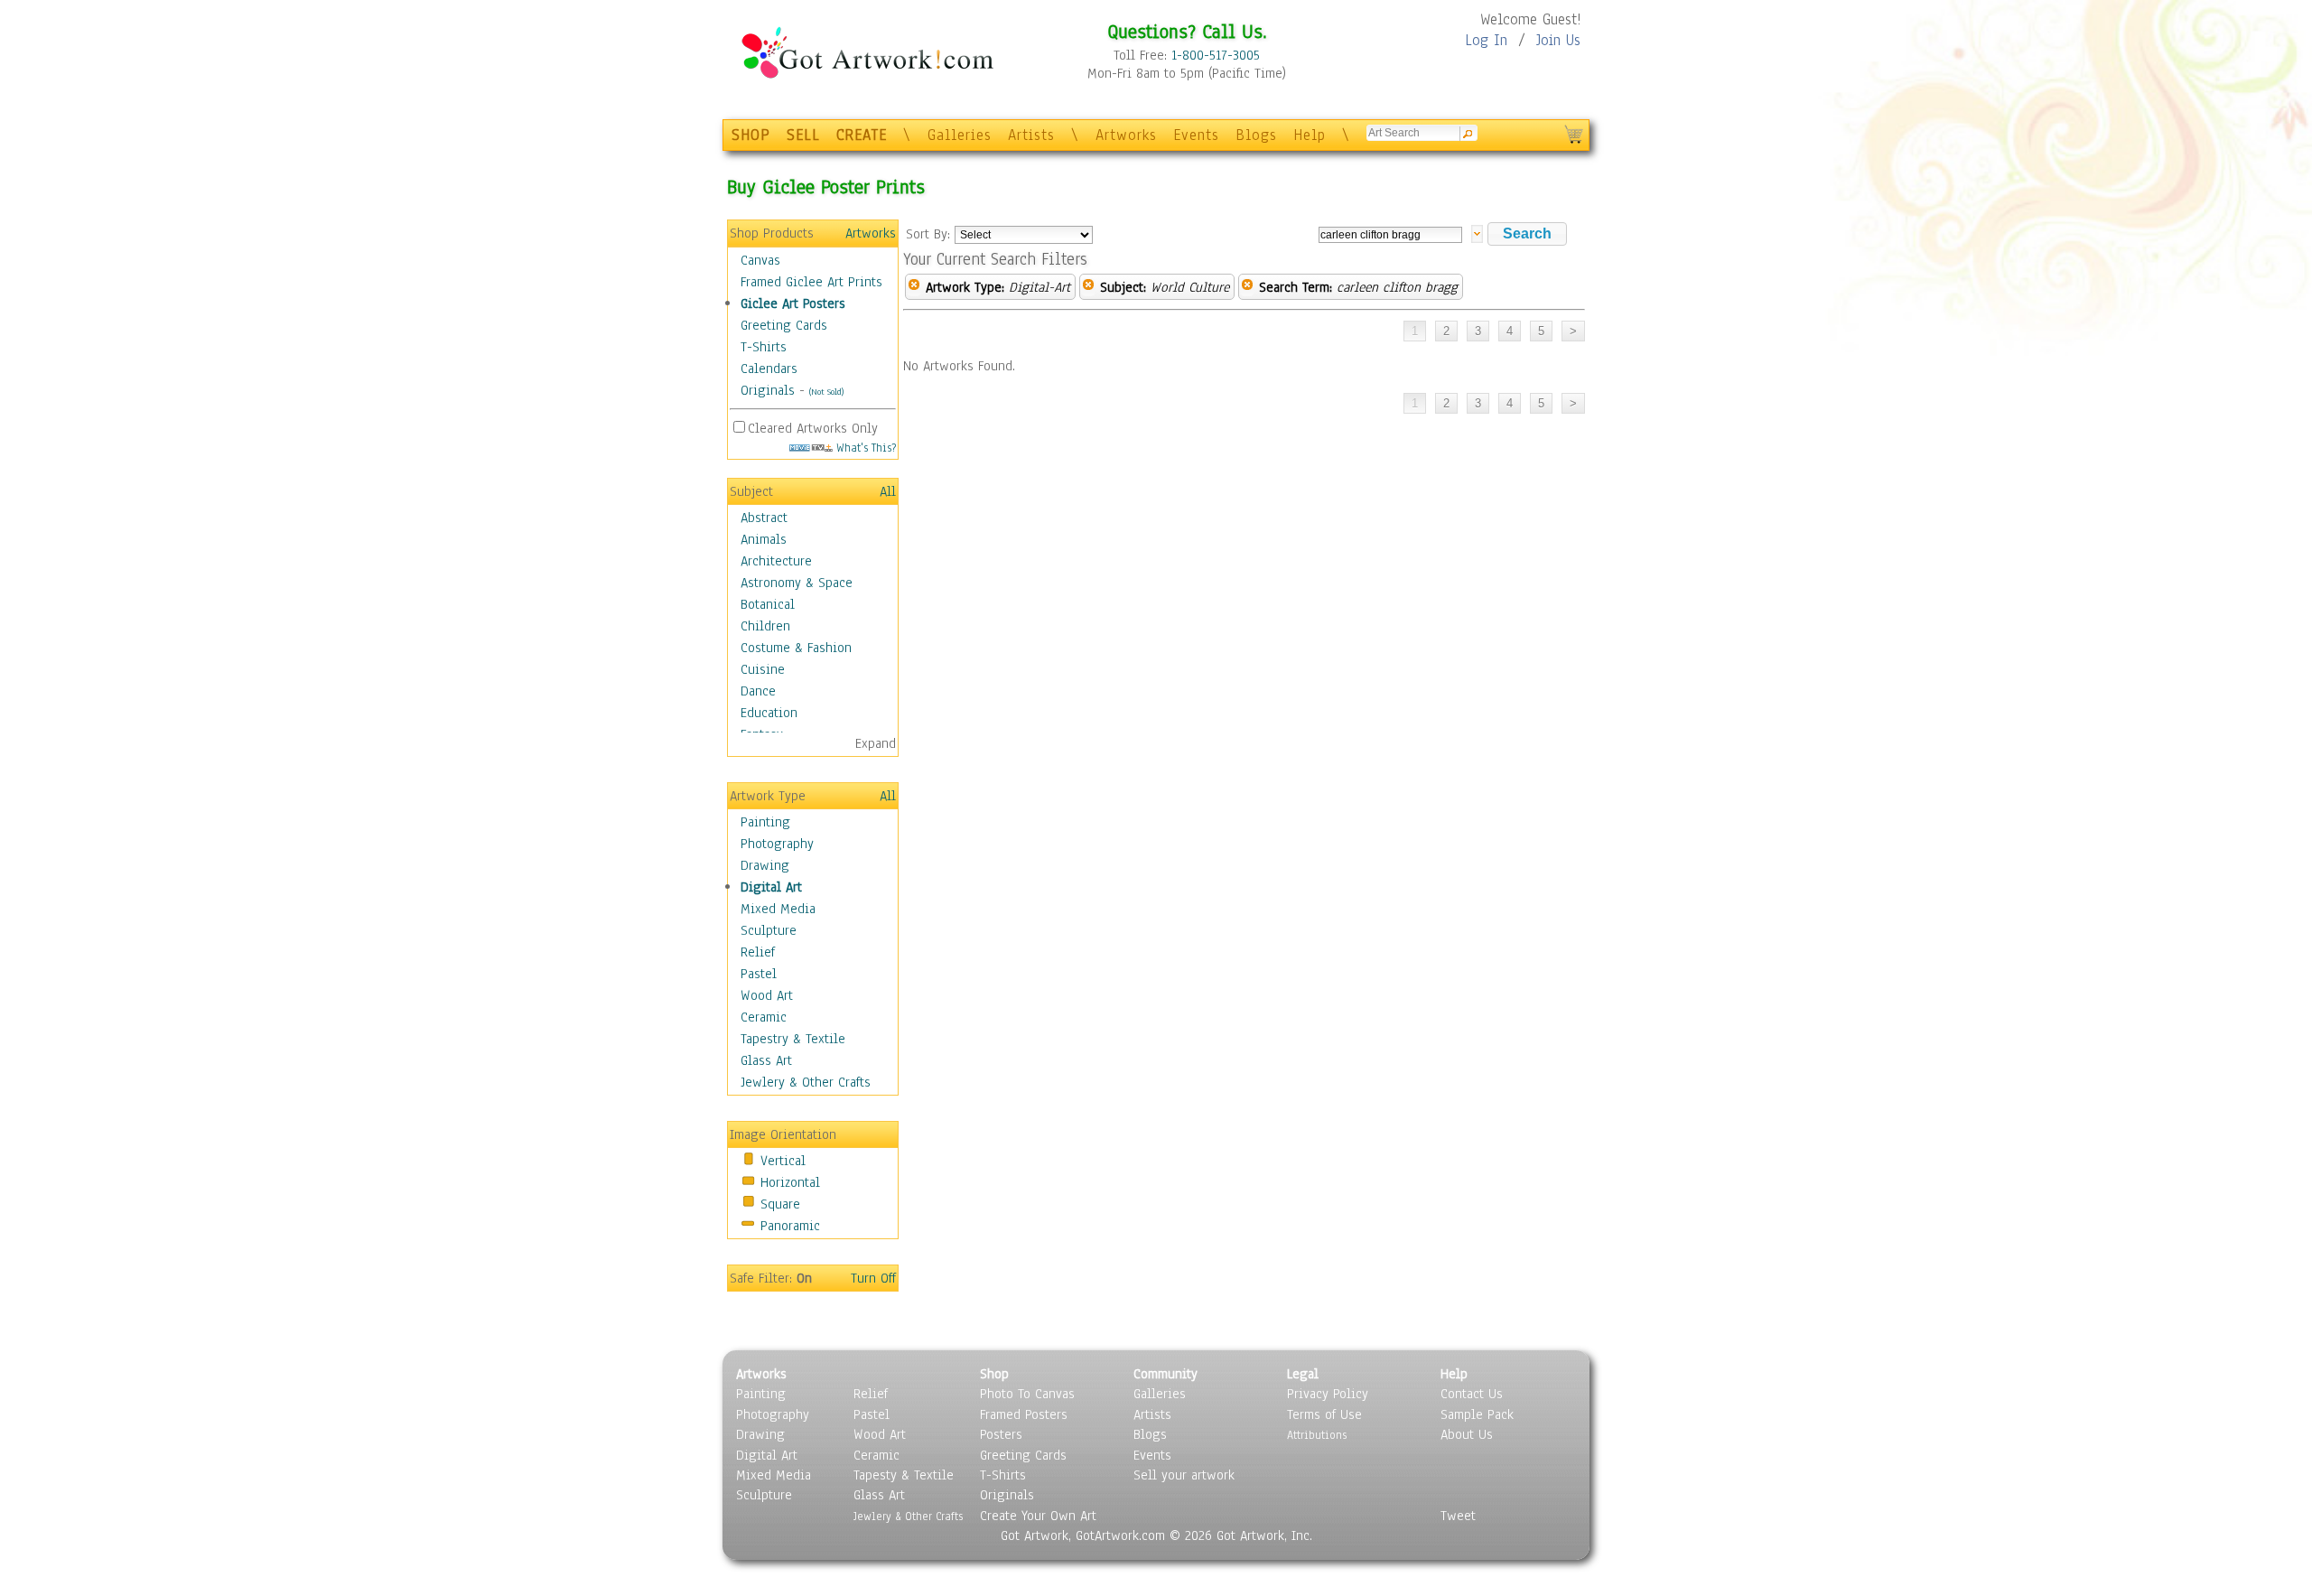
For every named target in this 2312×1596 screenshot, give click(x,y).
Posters (1001, 1434)
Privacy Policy (1328, 1394)
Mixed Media (778, 909)
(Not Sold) (826, 392)
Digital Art (771, 887)
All (888, 491)
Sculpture (769, 930)
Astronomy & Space (797, 583)
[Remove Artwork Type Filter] (914, 287)
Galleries (960, 135)
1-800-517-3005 (1216, 55)
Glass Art (766, 1060)
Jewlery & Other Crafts (806, 1082)
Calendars (769, 369)
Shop (994, 1374)
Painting (765, 822)
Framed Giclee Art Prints (811, 282)
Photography (777, 844)
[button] (1527, 234)
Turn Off (873, 1278)
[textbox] (1390, 235)
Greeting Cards (784, 325)
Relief (758, 952)
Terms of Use (1324, 1414)
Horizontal (790, 1182)
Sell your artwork (1184, 1475)
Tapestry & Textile (793, 1039)
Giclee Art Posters (793, 303)
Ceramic (764, 1017)
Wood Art (767, 995)
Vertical (783, 1161)
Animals (764, 539)
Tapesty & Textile (904, 1475)
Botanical (768, 604)
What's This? (864, 448)
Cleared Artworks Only (813, 428)
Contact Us (1472, 1394)
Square (780, 1204)
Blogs (1256, 135)
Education (769, 713)
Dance (758, 691)
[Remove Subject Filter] (1088, 287)
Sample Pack (1477, 1414)
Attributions (1317, 1435)
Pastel (759, 974)
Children (765, 626)
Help (1310, 135)
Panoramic (790, 1226)
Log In (1486, 40)
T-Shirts (764, 347)
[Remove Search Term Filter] (1247, 287)
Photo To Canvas (1027, 1394)
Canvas (760, 260)
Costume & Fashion (796, 648)
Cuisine (763, 669)
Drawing (765, 865)
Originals (768, 390)
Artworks (1126, 135)
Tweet (1458, 1516)
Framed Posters (1024, 1414)
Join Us (1558, 40)
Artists (1031, 135)
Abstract (764, 518)
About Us (1467, 1434)
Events (1196, 135)
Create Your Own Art (1038, 1516)
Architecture (776, 561)
